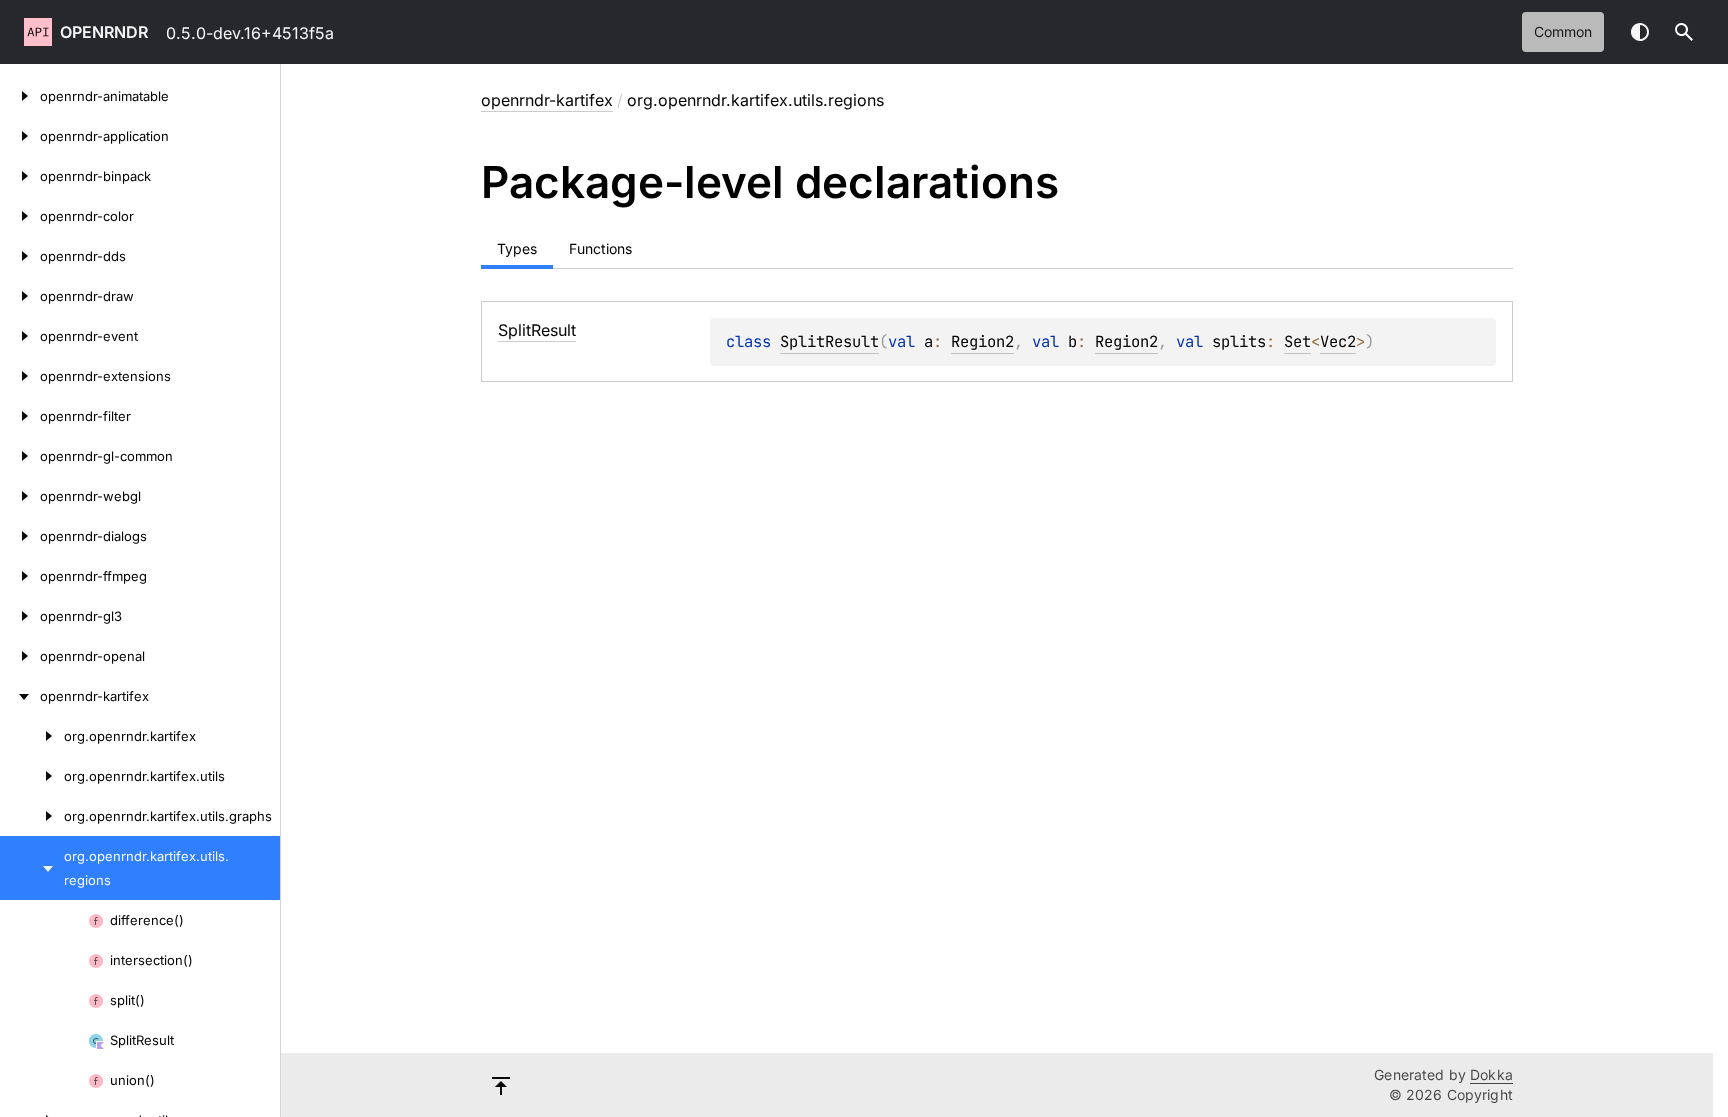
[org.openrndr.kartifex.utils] (32, 776)
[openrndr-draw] (20, 296)
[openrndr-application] (20, 136)
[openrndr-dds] (20, 256)
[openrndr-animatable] (20, 96)
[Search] (1684, 32)
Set (1297, 341)
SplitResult (829, 341)
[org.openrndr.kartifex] (32, 736)
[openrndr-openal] (20, 656)
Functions (600, 248)
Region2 (982, 341)
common (1563, 31)
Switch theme (1640, 32)
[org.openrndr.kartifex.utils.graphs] (32, 816)
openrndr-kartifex (547, 100)
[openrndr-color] (20, 216)
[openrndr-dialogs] (20, 536)
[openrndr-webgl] (20, 496)
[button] (1684, 32)
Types (517, 248)
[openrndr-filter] (20, 416)
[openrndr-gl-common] (20, 456)
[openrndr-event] (20, 336)
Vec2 (1338, 341)
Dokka (1491, 1074)
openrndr (104, 32)
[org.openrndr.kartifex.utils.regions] (32, 868)
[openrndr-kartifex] (20, 696)
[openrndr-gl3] (20, 616)
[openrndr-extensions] (20, 376)
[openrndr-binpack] (20, 176)
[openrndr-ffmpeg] (20, 576)
